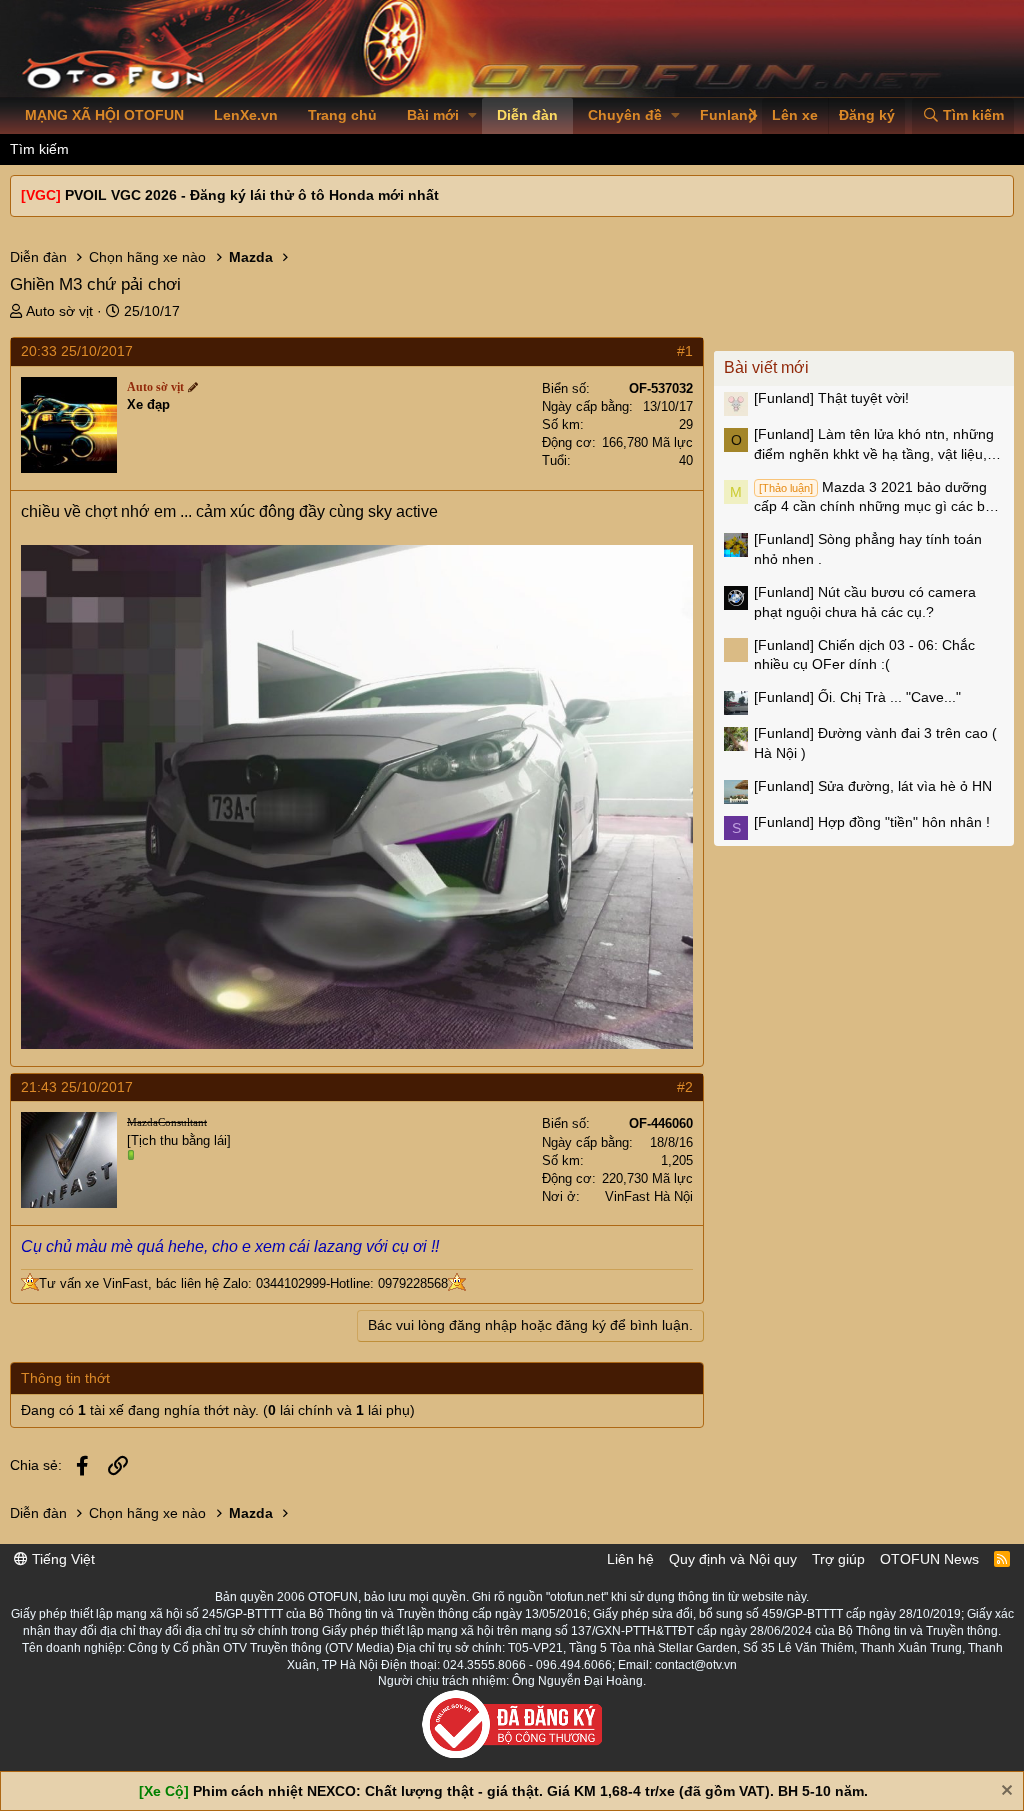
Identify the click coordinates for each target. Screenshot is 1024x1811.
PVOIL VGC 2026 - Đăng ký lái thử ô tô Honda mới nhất (252, 195)
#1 (685, 351)
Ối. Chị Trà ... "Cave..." (857, 697)
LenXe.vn (246, 115)
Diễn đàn (527, 115)
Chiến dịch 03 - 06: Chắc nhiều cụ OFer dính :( (864, 655)
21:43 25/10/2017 (77, 1087)
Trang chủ (342, 115)
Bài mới (433, 115)
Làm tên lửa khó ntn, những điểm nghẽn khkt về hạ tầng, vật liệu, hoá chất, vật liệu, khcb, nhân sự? (874, 445)
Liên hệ (630, 1559)
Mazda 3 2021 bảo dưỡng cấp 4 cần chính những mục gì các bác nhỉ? (877, 498)
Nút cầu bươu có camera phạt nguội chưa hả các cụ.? (865, 602)
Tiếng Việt (61, 1559)
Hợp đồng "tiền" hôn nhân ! (872, 822)
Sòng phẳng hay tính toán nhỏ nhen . (868, 549)
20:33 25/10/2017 (77, 351)
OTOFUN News (929, 1559)
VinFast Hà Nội (649, 1196)
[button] (472, 116)
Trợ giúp (838, 1559)
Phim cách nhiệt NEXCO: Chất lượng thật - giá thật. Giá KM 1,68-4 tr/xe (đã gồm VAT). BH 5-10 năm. (530, 1791)
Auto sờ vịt (59, 311)
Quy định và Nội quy (733, 1559)
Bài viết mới (766, 367)
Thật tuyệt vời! (831, 398)
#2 (685, 1087)
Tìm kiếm (39, 149)
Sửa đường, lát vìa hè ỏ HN (873, 786)
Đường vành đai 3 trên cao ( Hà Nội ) (875, 743)
